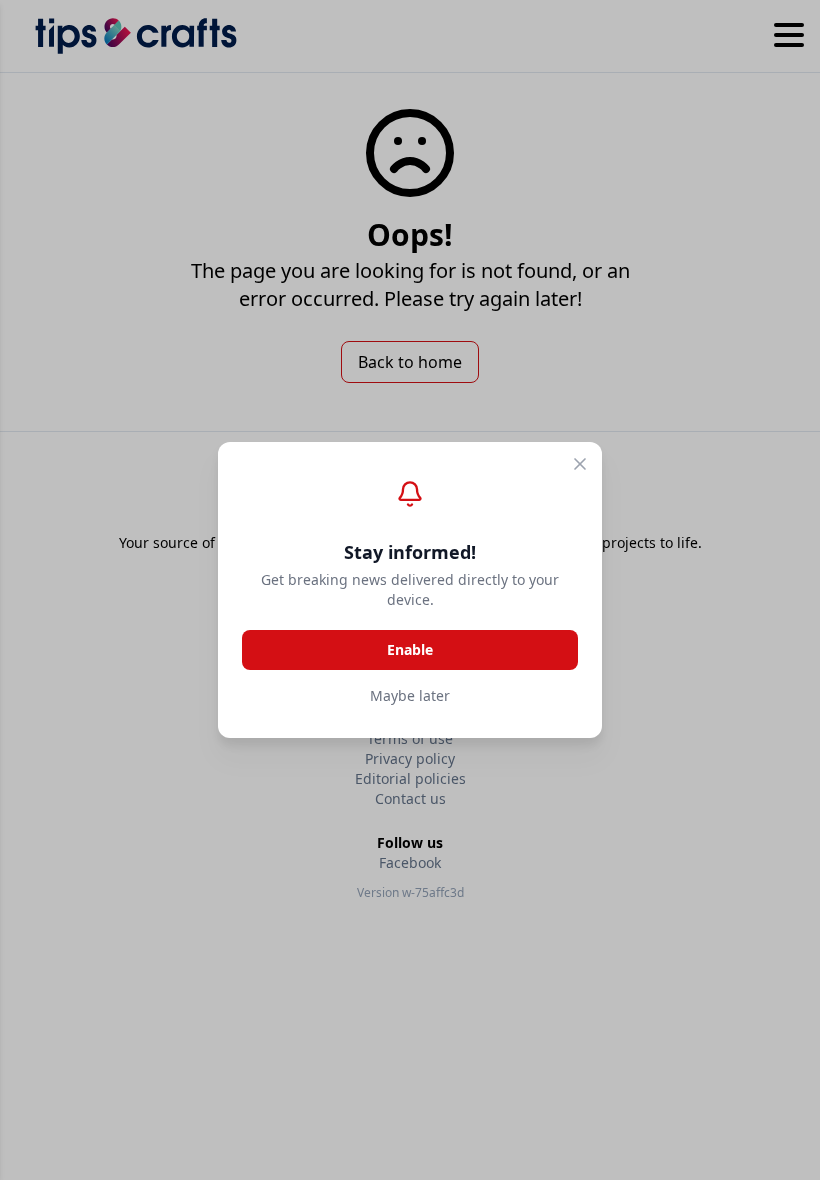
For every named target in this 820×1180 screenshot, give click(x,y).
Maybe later (410, 695)
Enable (410, 649)
